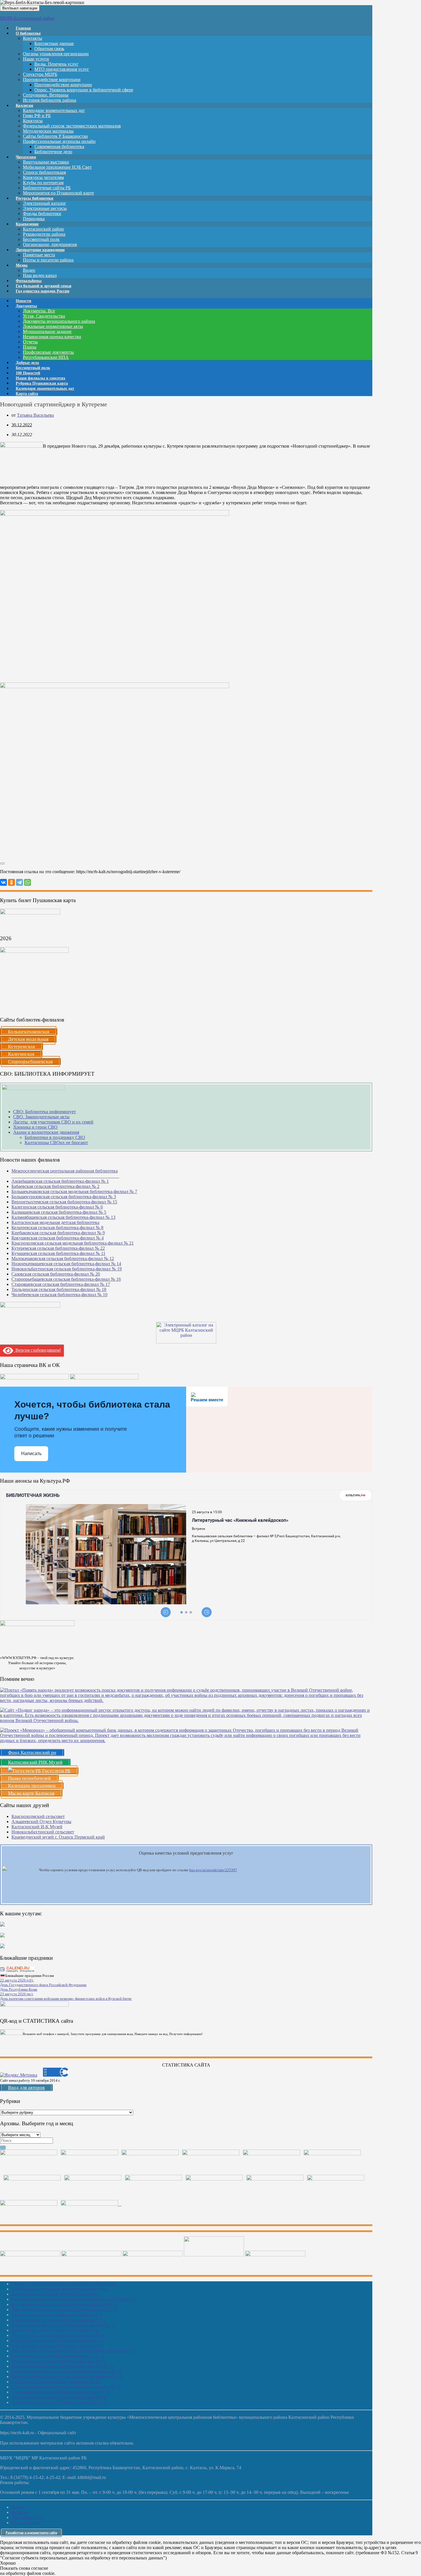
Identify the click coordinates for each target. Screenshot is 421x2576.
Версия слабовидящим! (37, 1350)
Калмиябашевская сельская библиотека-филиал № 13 (63, 1217)
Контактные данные (54, 43)
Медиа (22, 265)
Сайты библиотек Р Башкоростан (55, 136)
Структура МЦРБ (40, 74)
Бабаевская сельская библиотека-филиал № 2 (55, 1186)
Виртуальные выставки (46, 162)
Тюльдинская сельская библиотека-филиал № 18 (59, 1289)
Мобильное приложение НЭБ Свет (57, 167)
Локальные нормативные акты (53, 326)
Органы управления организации (56, 54)
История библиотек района (50, 100)
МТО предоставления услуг (62, 69)
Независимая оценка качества (52, 337)
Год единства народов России (43, 291)
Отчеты (30, 342)
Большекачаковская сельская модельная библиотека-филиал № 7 (74, 1191)
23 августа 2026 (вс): (17, 1994)
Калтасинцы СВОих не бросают (56, 1143)
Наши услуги (36, 59)
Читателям (26, 157)
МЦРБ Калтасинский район (27, 18)
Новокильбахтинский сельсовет (43, 1832)
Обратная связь (49, 49)
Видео (29, 270)
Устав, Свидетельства (44, 316)
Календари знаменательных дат (54, 110)
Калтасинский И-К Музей (37, 1827)
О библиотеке (28, 33)
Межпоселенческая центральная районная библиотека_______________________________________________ (65, 1173)
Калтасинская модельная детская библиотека (55, 1222)
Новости (20, 2512)
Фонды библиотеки (42, 213)
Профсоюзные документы (48, 352)
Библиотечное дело (53, 152)
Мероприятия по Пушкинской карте (58, 193)
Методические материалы (48, 131)
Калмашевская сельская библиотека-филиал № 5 (59, 1212)
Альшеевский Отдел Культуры (41, 1822)
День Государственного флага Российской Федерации (43, 1985)
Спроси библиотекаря (44, 172)
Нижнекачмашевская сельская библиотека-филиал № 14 (66, 1264)
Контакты (33, 38)
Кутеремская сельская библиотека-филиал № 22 (58, 1248)
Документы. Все (39, 311)
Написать (31, 1454)
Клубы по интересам (43, 183)
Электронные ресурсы (45, 208)
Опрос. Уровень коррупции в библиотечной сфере (84, 90)
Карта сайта (27, 394)
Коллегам (24, 106)
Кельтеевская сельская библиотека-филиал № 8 (57, 1228)
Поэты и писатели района (48, 260)
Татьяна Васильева (35, 415)
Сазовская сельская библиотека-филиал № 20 (56, 1274)
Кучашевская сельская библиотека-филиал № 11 (58, 1253)
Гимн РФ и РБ (37, 116)
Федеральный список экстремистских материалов (72, 126)
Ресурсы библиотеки (35, 198)
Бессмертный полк (41, 239)
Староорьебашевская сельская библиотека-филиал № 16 (66, 1279)
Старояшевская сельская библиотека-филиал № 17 (61, 1284)
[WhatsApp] (27, 882)
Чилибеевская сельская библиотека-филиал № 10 (59, 1295)
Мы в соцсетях (26, 2523)
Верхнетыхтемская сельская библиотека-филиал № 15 (64, 1202)
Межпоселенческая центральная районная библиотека (65, 2284)
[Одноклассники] (11, 882)
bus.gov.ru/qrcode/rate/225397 (213, 1870)
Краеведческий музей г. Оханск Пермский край (58, 1837)
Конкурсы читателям (43, 177)
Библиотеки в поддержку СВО (55, 1137)
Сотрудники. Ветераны (46, 95)
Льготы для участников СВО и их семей (53, 1122)
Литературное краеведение (40, 250)
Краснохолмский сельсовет (38, 1816)
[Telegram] (19, 882)
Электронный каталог (45, 203)
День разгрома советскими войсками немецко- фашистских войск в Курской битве (66, 1999)
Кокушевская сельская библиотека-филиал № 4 (58, 1238)
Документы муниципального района (59, 321)
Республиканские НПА (46, 357)
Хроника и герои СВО (35, 1127)
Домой (18, 2507)
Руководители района (44, 234)
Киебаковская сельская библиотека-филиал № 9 (58, 1233)
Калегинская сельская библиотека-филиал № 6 (57, 1207)
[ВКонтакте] (3, 882)
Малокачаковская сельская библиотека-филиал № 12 (63, 1259)
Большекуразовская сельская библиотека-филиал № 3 (64, 1197)
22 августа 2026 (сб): (17, 1980)
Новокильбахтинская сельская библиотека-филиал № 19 (67, 1269)
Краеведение (27, 224)
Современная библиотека (59, 146)
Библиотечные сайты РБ (47, 188)
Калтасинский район (43, 229)
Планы (30, 347)
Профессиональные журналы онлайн (59, 141)
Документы (26, 306)
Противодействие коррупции (52, 79)
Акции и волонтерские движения (46, 1132)
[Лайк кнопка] (2, 863)
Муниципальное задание (47, 331)
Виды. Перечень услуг (56, 64)
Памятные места (39, 255)
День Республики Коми (19, 1989)
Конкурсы (33, 121)
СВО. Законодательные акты (41, 1117)
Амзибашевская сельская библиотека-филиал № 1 (60, 1181)
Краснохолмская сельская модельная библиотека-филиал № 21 (73, 1243)
